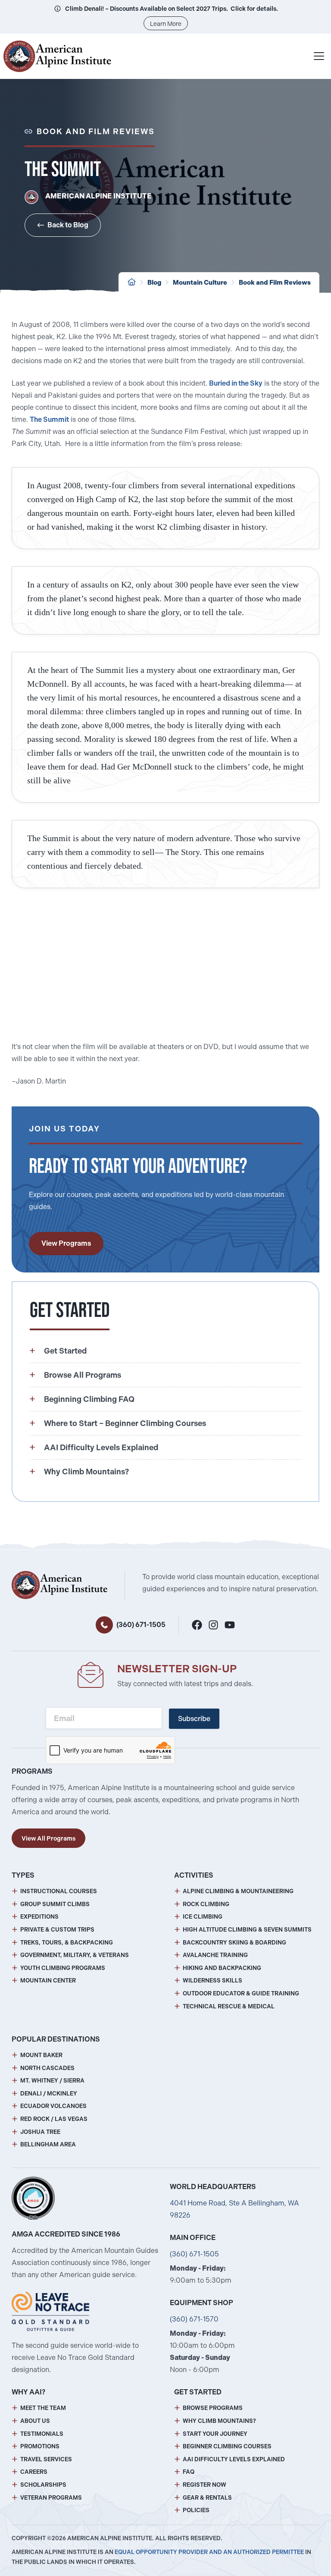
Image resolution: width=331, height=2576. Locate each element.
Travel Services (46, 2459)
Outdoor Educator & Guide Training (241, 1993)
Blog (154, 283)
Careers (34, 2472)
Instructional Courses (59, 1891)
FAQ (189, 2472)
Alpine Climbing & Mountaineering (238, 1891)
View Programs (66, 1243)
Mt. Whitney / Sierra (52, 2081)
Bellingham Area (48, 2144)
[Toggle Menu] (319, 56)
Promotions (40, 2446)
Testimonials (42, 2434)
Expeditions (39, 1917)
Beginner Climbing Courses (227, 2446)
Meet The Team (43, 2408)
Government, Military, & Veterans (75, 1955)
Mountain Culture (200, 283)
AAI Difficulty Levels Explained (234, 2459)
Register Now (205, 2485)
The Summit (49, 419)
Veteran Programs (51, 2498)
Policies (196, 2510)
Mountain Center (48, 1981)
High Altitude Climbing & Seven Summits (247, 1930)
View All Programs (48, 1838)
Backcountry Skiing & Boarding (234, 1943)
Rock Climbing (206, 1904)
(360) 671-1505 (141, 1625)
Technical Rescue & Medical (229, 2006)
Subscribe (194, 1719)
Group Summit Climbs (55, 1904)
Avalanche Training (215, 1955)
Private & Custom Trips (57, 1930)
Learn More (166, 24)
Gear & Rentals (207, 2498)
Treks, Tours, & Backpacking (67, 1943)
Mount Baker (41, 2055)
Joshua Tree (40, 2132)
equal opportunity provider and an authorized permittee (209, 2552)
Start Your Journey (215, 2434)
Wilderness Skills (212, 1981)
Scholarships (43, 2485)
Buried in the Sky (236, 383)
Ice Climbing (203, 1917)
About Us (35, 2421)
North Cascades (47, 2068)
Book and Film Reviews (275, 283)
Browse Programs (213, 2408)
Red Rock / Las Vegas (54, 2119)
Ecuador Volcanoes (53, 2106)
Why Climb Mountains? (219, 2421)
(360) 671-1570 (194, 2319)
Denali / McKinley (49, 2094)
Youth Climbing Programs (63, 1968)
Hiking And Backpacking (222, 1968)
